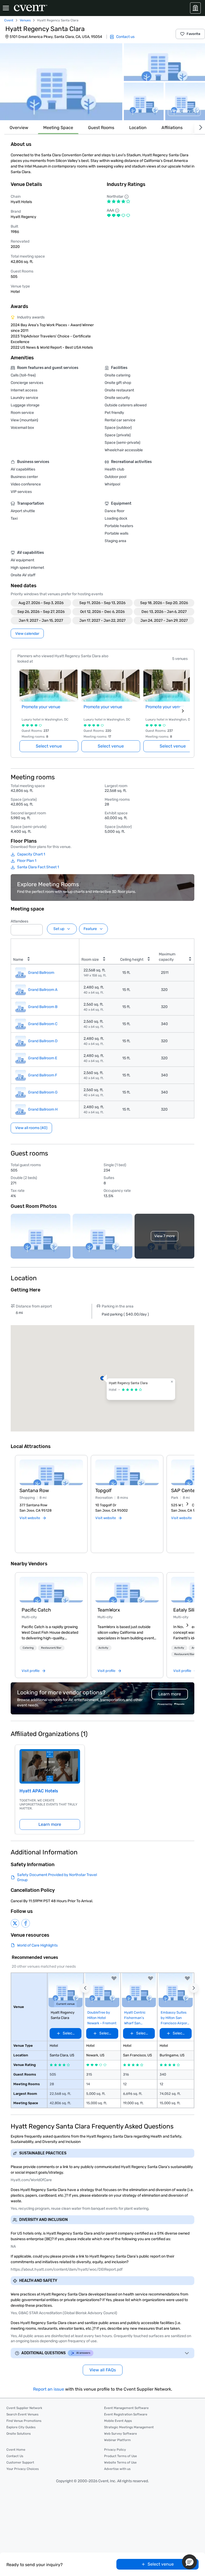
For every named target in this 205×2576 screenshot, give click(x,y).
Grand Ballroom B (43, 1007)
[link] (51, 1590)
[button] (61, 82)
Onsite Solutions (19, 2434)
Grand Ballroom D (43, 1041)
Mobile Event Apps (118, 2421)
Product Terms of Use (121, 2456)
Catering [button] (28, 1648)
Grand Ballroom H (43, 1109)
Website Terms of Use (120, 2462)
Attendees (19, 921)
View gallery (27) (184, 111)
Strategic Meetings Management (129, 2427)
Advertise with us (117, 2469)
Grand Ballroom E (43, 1058)
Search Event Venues (22, 2414)
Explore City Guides (21, 2427)
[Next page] (183, 711)
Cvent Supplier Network (24, 2408)
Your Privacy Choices (23, 2469)
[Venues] (195, 8)
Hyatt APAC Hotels (39, 1791)
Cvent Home (16, 2450)
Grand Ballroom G (43, 1092)
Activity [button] (103, 1648)
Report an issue (49, 2389)
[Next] (200, 128)
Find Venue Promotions (24, 2421)
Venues (25, 20)
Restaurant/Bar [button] (51, 1648)
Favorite (194, 34)
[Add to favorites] (114, 1978)
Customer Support (20, 2462)
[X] (15, 1923)
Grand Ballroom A (43, 990)
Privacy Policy (115, 2450)
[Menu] (6, 8)
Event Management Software (126, 2408)
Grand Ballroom (41, 973)
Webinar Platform (117, 2440)
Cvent (9, 20)
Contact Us (15, 2456)
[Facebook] (26, 1923)
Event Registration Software (126, 2414)
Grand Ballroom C (43, 1024)
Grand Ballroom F (43, 1075)
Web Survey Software (121, 2434)
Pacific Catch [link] (36, 1610)
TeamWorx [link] (109, 1610)
